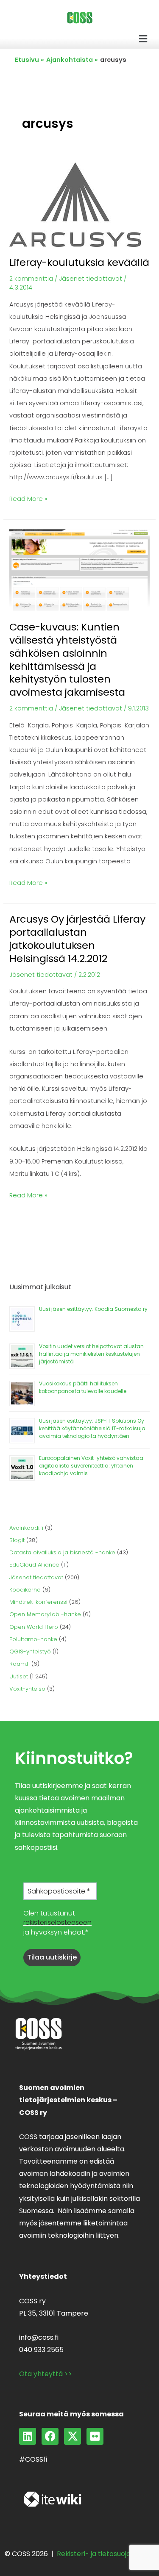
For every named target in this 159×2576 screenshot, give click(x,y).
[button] (143, 39)
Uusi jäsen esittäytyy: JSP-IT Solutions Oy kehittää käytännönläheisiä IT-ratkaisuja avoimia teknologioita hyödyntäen (92, 1428)
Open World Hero (34, 1627)
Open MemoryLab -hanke (45, 1614)
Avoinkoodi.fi (26, 1528)
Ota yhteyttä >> (46, 2374)
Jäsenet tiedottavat (91, 279)
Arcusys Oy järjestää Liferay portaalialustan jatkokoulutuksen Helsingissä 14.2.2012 (77, 938)
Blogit (17, 1540)
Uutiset (19, 1676)
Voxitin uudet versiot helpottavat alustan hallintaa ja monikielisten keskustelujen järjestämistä (91, 1354)
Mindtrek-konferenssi (38, 1602)
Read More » (28, 498)
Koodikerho (25, 1590)
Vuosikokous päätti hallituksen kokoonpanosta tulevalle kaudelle (83, 1387)
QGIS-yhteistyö (30, 1651)
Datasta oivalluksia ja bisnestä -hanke (62, 1552)
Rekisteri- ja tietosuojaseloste (106, 2554)
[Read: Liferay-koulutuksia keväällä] (75, 204)
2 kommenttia (31, 279)
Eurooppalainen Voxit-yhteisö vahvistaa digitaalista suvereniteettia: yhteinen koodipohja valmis (91, 1466)
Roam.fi (20, 1664)
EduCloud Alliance (34, 1565)
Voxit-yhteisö (27, 1689)
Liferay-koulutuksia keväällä (79, 262)
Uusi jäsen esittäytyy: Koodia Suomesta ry (93, 1309)
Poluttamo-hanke (33, 1639)
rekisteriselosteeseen (57, 1922)
